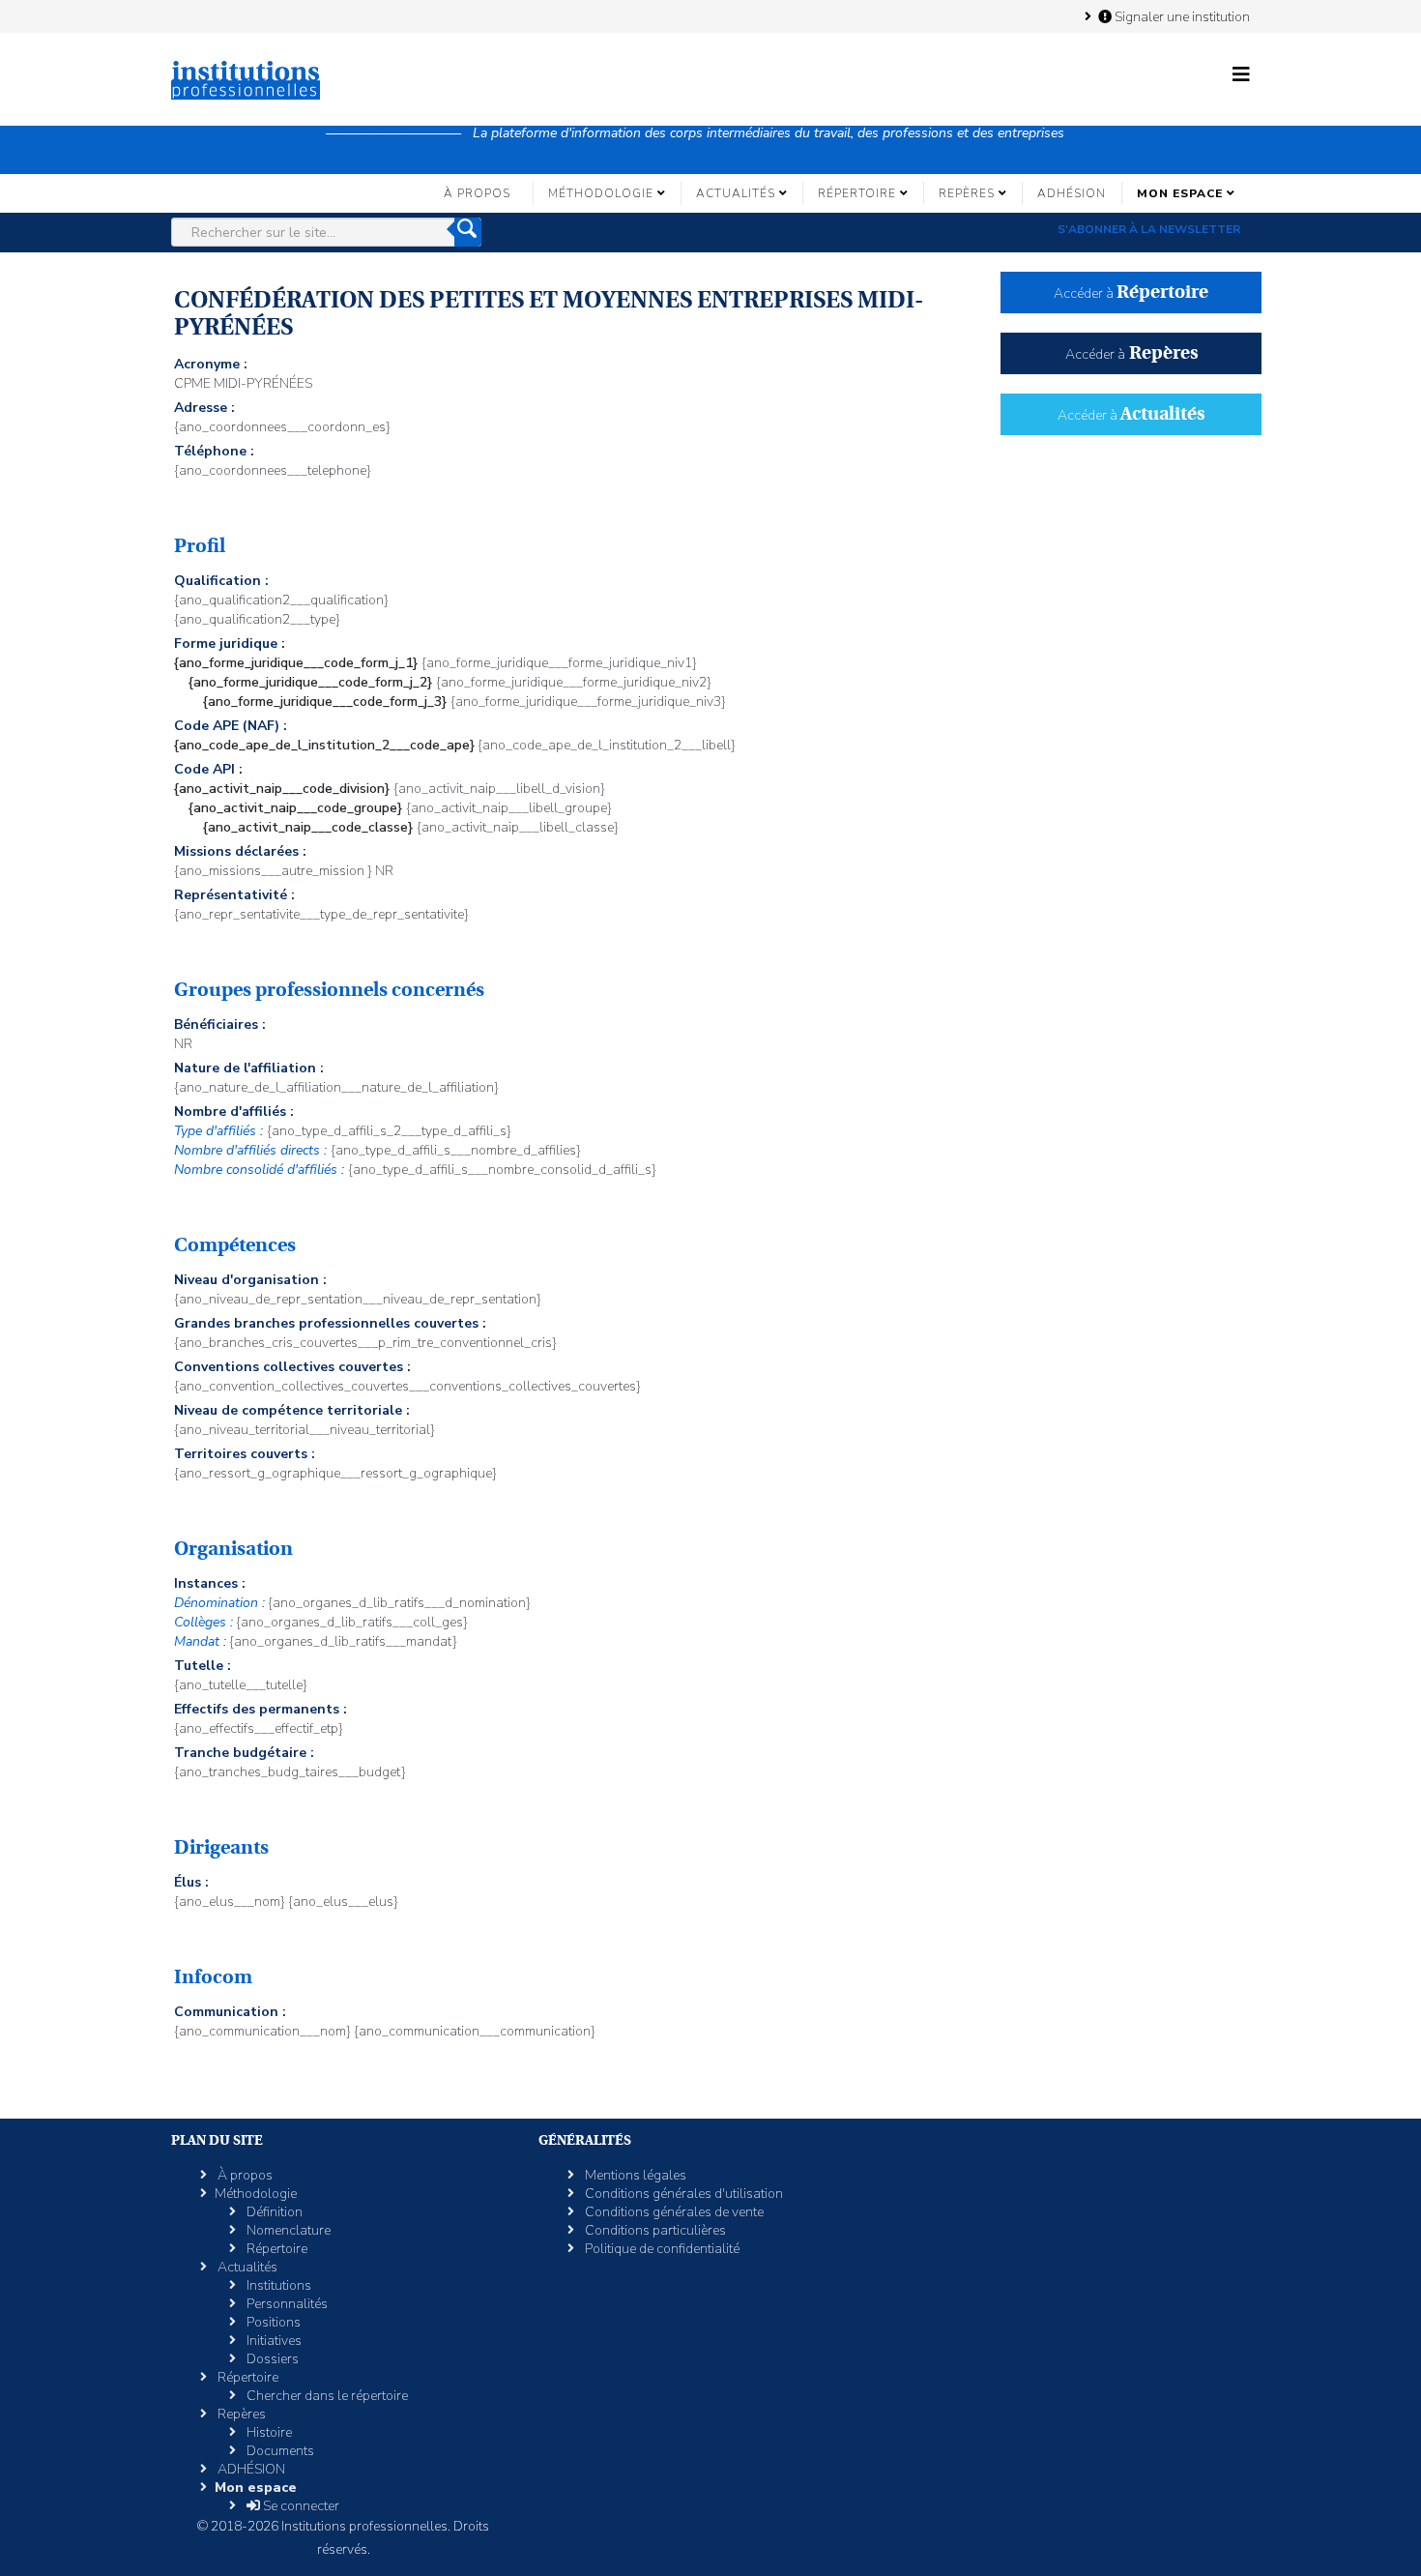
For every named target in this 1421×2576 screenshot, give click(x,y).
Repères (967, 193)
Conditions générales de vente (673, 2212)
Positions (272, 2322)
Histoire (268, 2432)
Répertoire (857, 193)
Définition (273, 2212)
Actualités (736, 193)
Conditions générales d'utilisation (682, 2194)
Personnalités (286, 2304)
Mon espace (1180, 193)
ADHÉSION (1072, 193)
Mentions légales (634, 2175)
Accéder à (1131, 293)
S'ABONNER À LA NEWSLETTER (1149, 229)
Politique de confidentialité (661, 2249)
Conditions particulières (654, 2230)
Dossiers (271, 2359)
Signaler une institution (1181, 16)
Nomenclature (287, 2230)
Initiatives (273, 2341)
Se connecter (300, 2506)
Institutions (277, 2285)
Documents (279, 2451)
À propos (477, 193)
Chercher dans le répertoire (326, 2396)
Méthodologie (601, 193)
